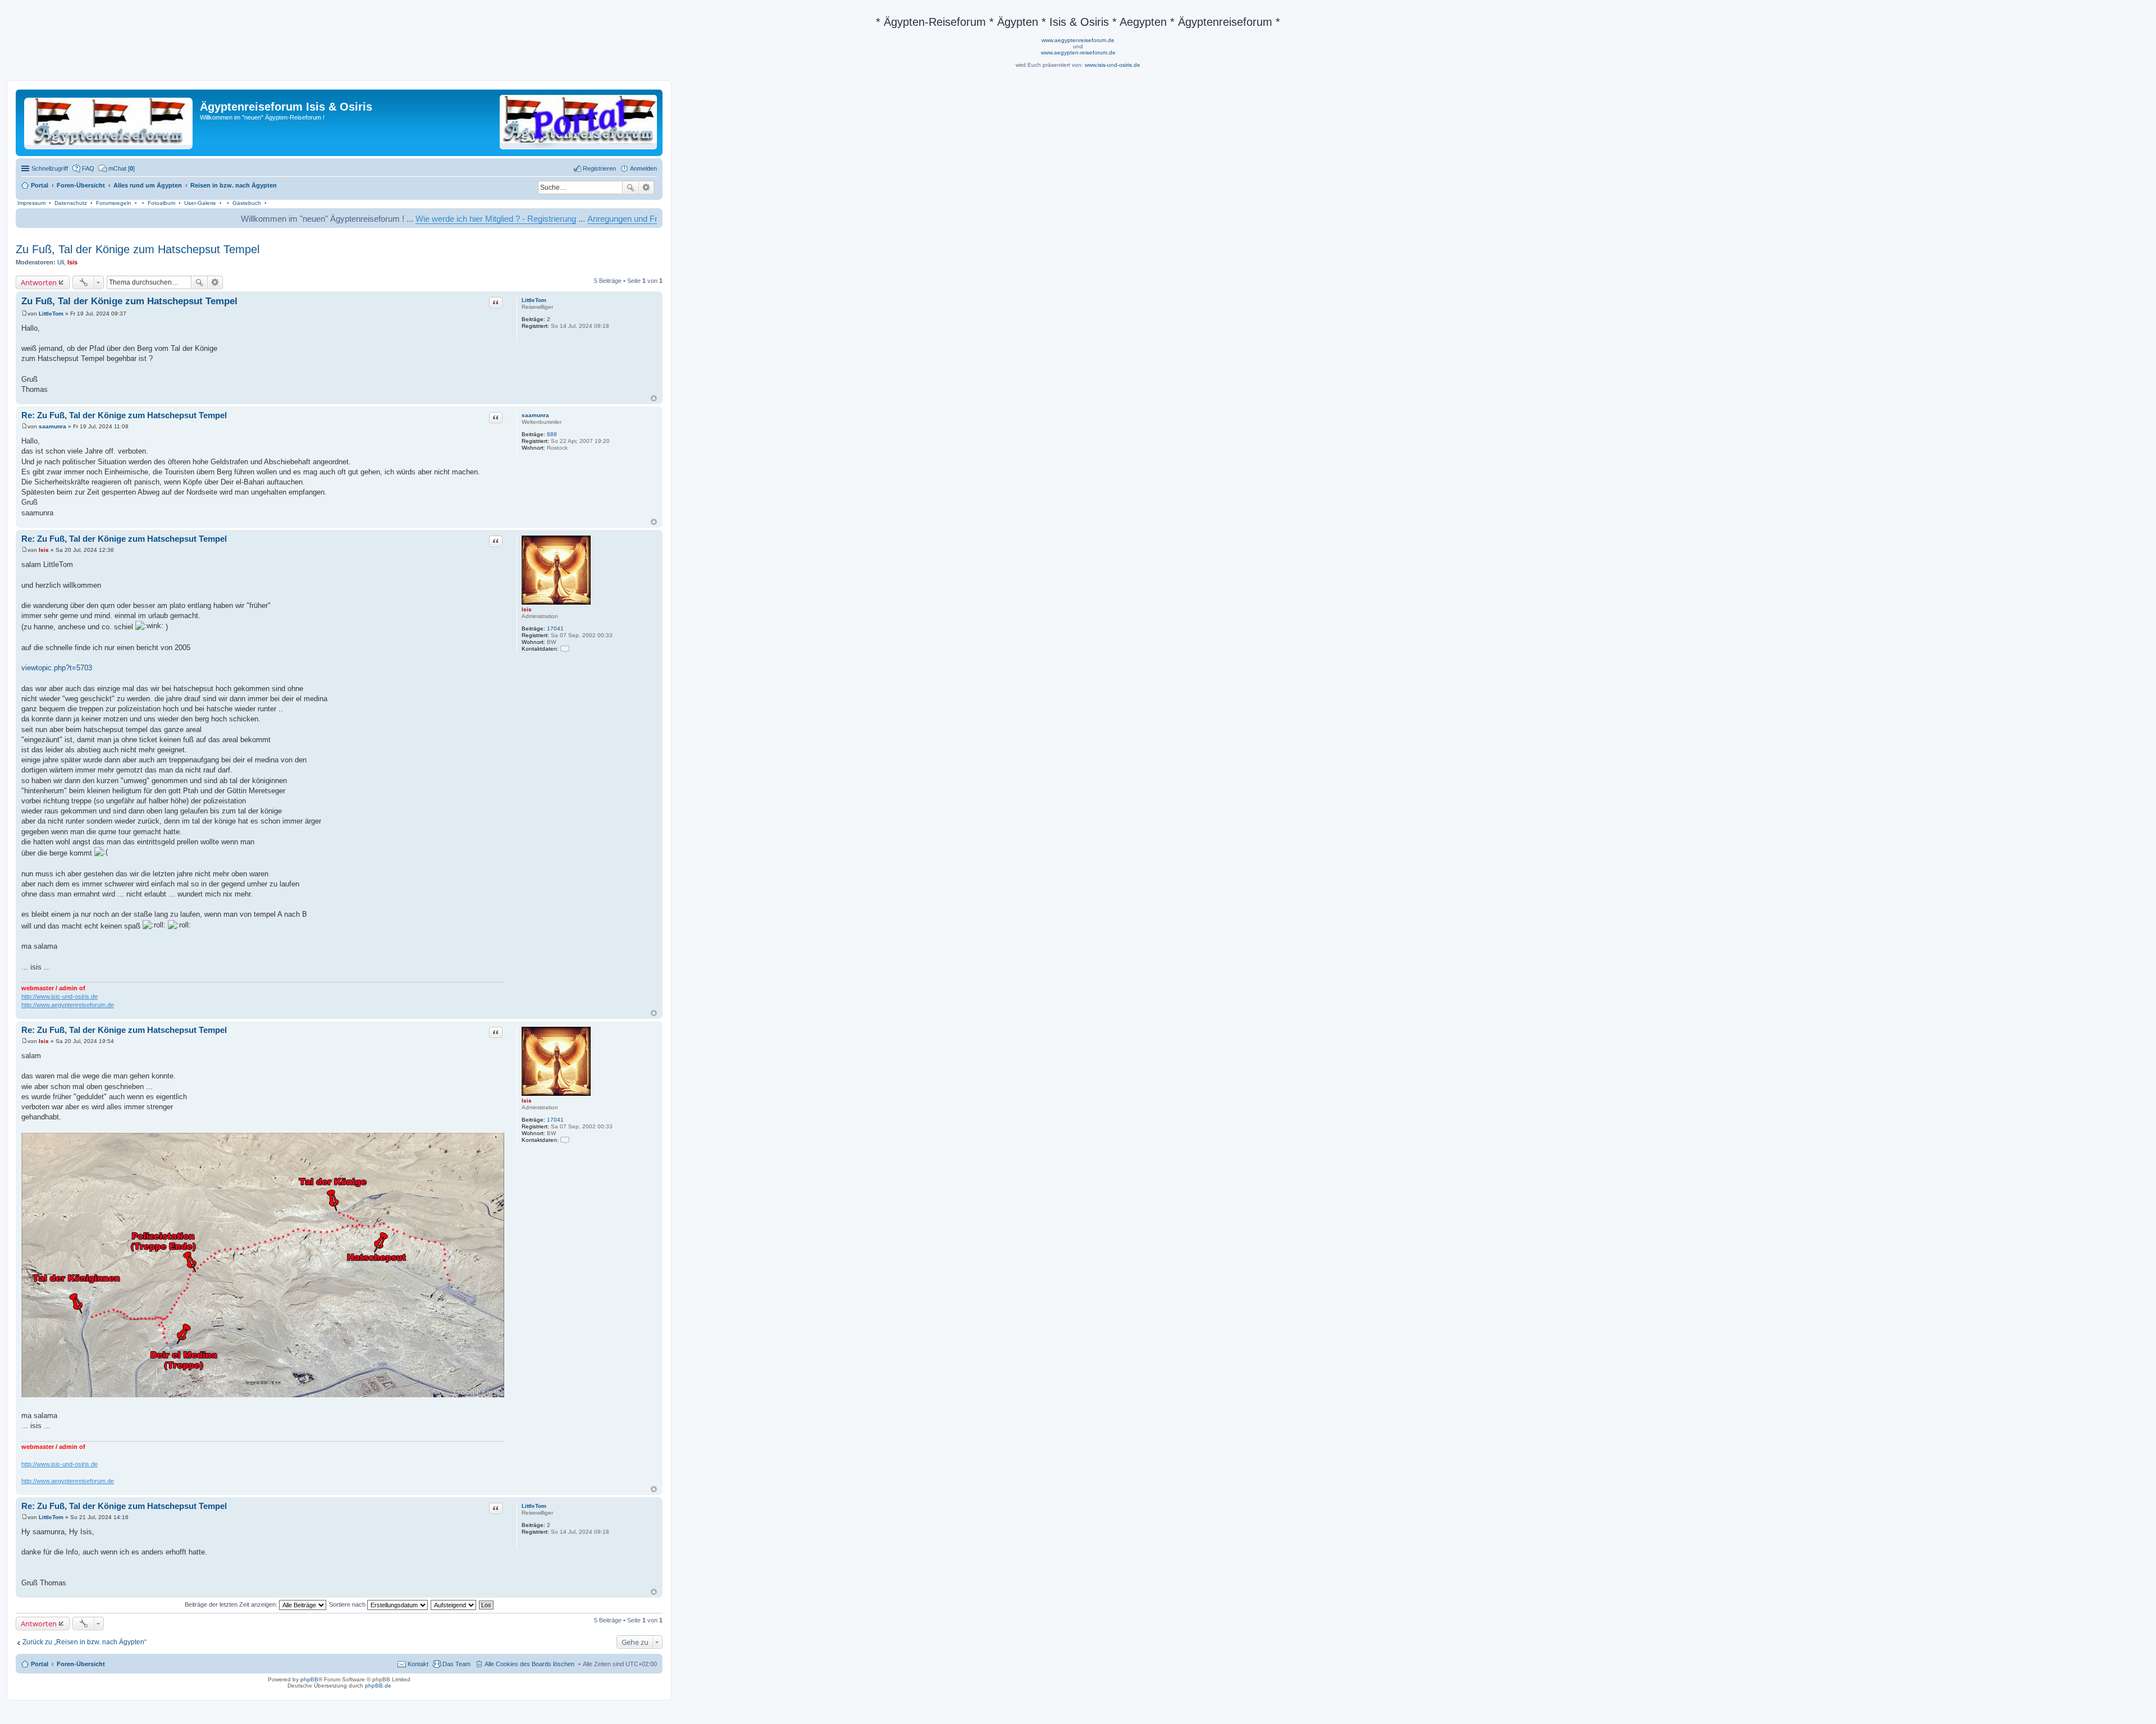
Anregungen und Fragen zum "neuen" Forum (567, 219)
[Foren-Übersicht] (109, 121)
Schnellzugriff (50, 168)
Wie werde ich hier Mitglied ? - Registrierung (394, 219)
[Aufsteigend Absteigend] (454, 1604)
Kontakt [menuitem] (418, 1664)
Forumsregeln (114, 203)
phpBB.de (378, 1686)
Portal (40, 185)
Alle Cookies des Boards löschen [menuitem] (529, 1664)
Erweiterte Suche (647, 188)
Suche (631, 188)
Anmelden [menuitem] (643, 168)
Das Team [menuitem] (456, 1664)
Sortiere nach (348, 1604)
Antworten (39, 282)
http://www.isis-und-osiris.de (60, 996)
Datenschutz (71, 203)
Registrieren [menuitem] (599, 168)
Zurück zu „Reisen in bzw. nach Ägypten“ (84, 1642)
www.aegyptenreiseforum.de (1078, 40)
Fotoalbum (161, 203)
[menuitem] (117, 168)
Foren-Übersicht (81, 1664)
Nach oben (654, 398)
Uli (61, 262)
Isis (72, 262)
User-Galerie (200, 203)
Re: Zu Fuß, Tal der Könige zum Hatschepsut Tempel (124, 415)
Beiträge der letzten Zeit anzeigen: (232, 1604)
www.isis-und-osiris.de (1113, 65)
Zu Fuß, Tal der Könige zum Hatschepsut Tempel (138, 249)
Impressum (31, 203)
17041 (555, 628)
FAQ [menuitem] (88, 168)
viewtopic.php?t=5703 (57, 668)
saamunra (535, 415)
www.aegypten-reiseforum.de (1078, 52)
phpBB (309, 1679)
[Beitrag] (24, 314)
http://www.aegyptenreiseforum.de (68, 1005)
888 (552, 434)
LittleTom (534, 300)
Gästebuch (247, 203)
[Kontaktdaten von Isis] (565, 649)
